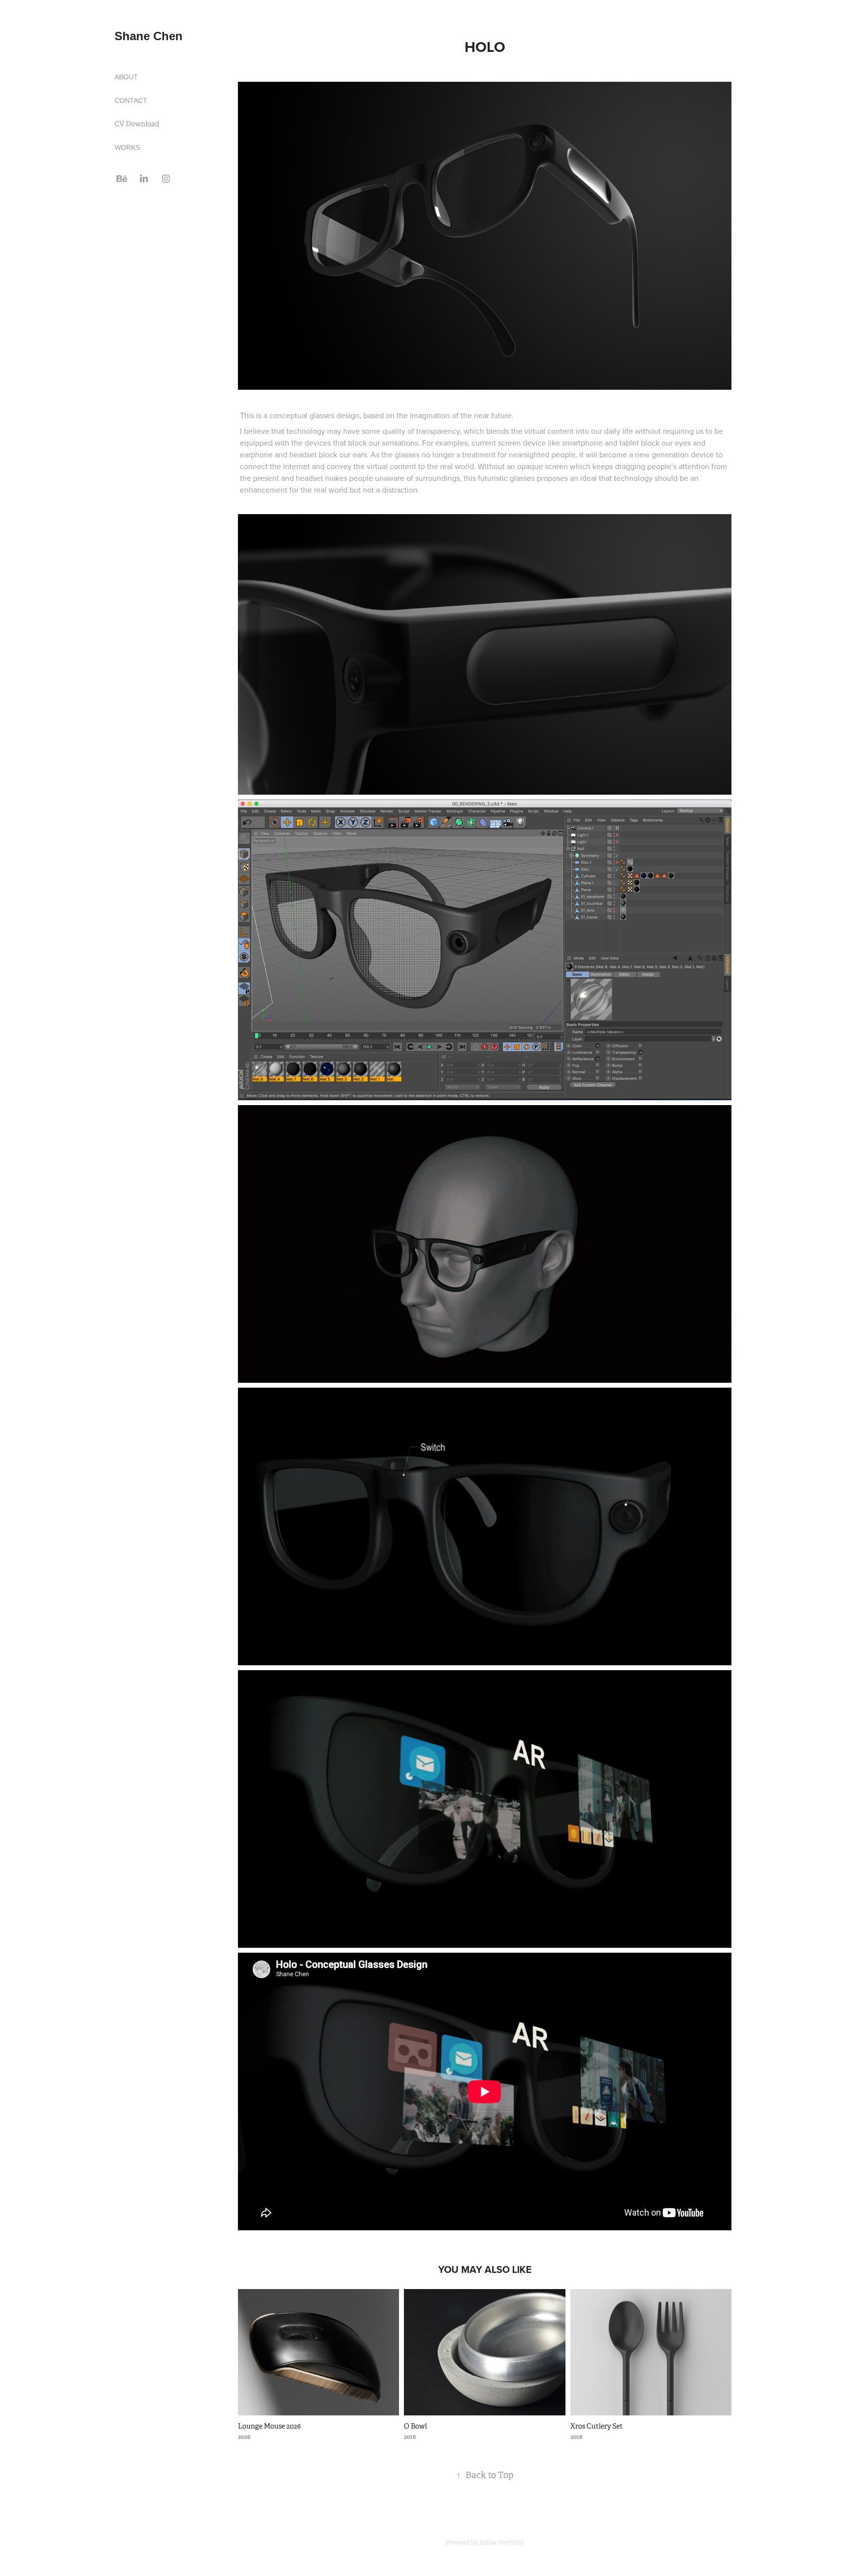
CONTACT (131, 100)
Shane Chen (149, 36)
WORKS (127, 147)
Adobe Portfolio (502, 2543)
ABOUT (126, 77)
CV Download (137, 124)
